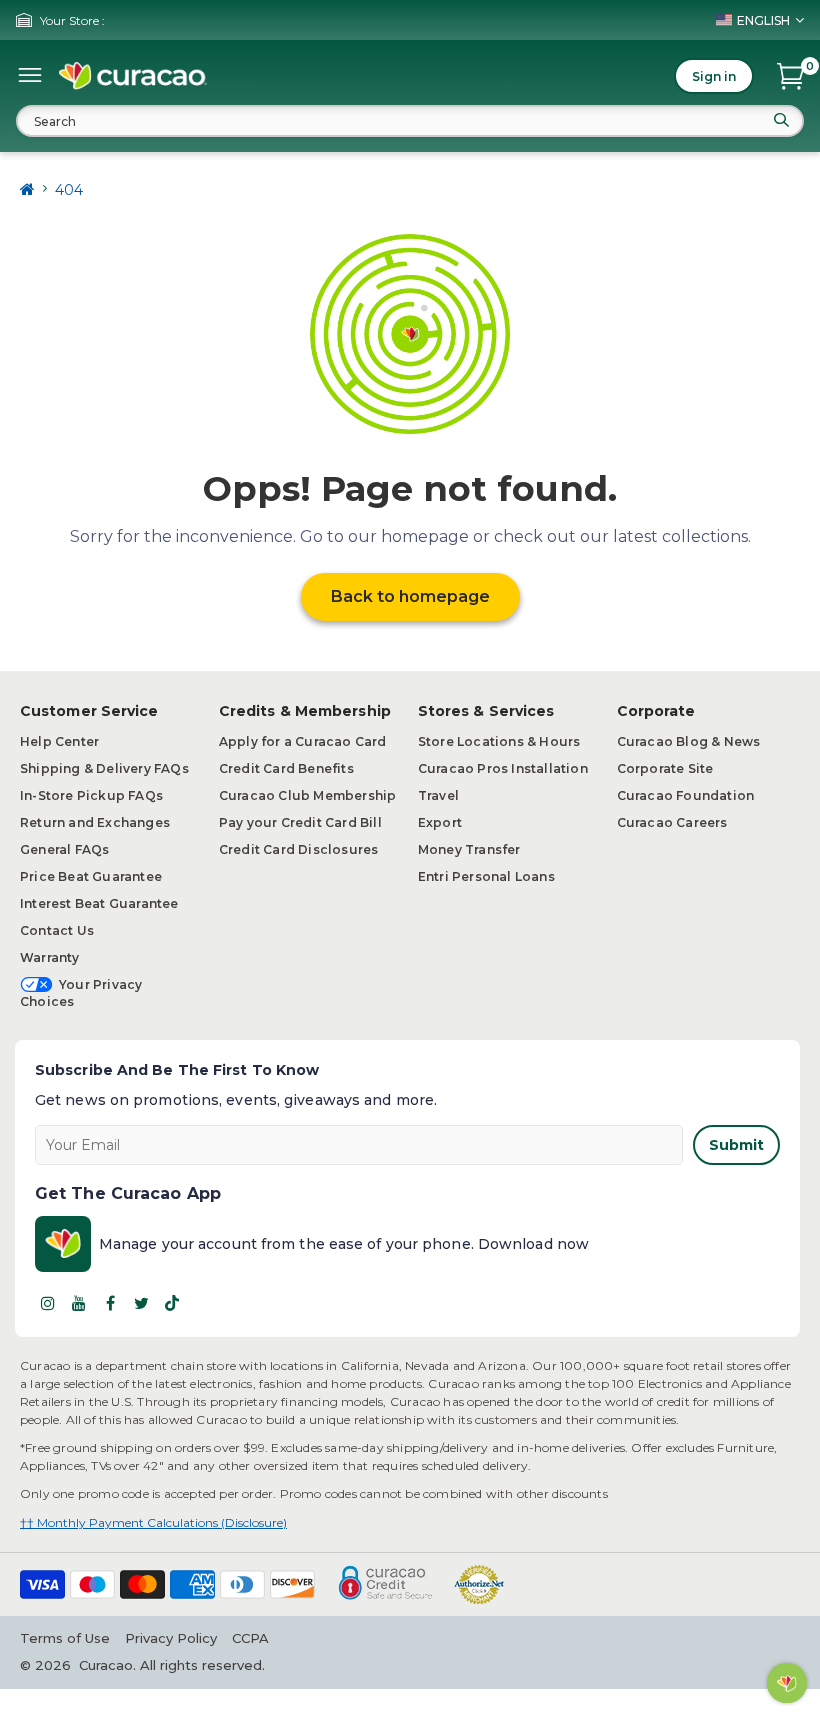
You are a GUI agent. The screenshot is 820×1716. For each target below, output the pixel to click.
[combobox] (410, 121)
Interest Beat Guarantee (99, 903)
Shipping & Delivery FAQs (104, 768)
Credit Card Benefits (286, 768)
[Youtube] (79, 1303)
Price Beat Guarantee (91, 876)
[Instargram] (48, 1303)
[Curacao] (133, 76)
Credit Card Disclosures (299, 849)
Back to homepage (410, 596)
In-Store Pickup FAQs (91, 795)
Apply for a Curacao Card (303, 741)
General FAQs (64, 849)
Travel (438, 795)
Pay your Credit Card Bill (300, 822)
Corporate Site (665, 768)
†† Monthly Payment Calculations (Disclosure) (153, 1522)
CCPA (250, 1638)
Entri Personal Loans (486, 876)
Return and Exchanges (95, 822)
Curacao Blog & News (689, 741)
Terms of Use (65, 1638)
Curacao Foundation (686, 795)
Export (440, 822)
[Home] (27, 189)
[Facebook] (110, 1303)
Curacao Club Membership (308, 795)
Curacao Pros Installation (503, 768)
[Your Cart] (790, 76)
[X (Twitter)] (141, 1303)
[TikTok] (172, 1303)
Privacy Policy (171, 1638)
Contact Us (57, 930)
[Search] (781, 120)
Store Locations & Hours (499, 741)
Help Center (59, 741)
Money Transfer (469, 849)
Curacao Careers (672, 822)
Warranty (50, 957)
